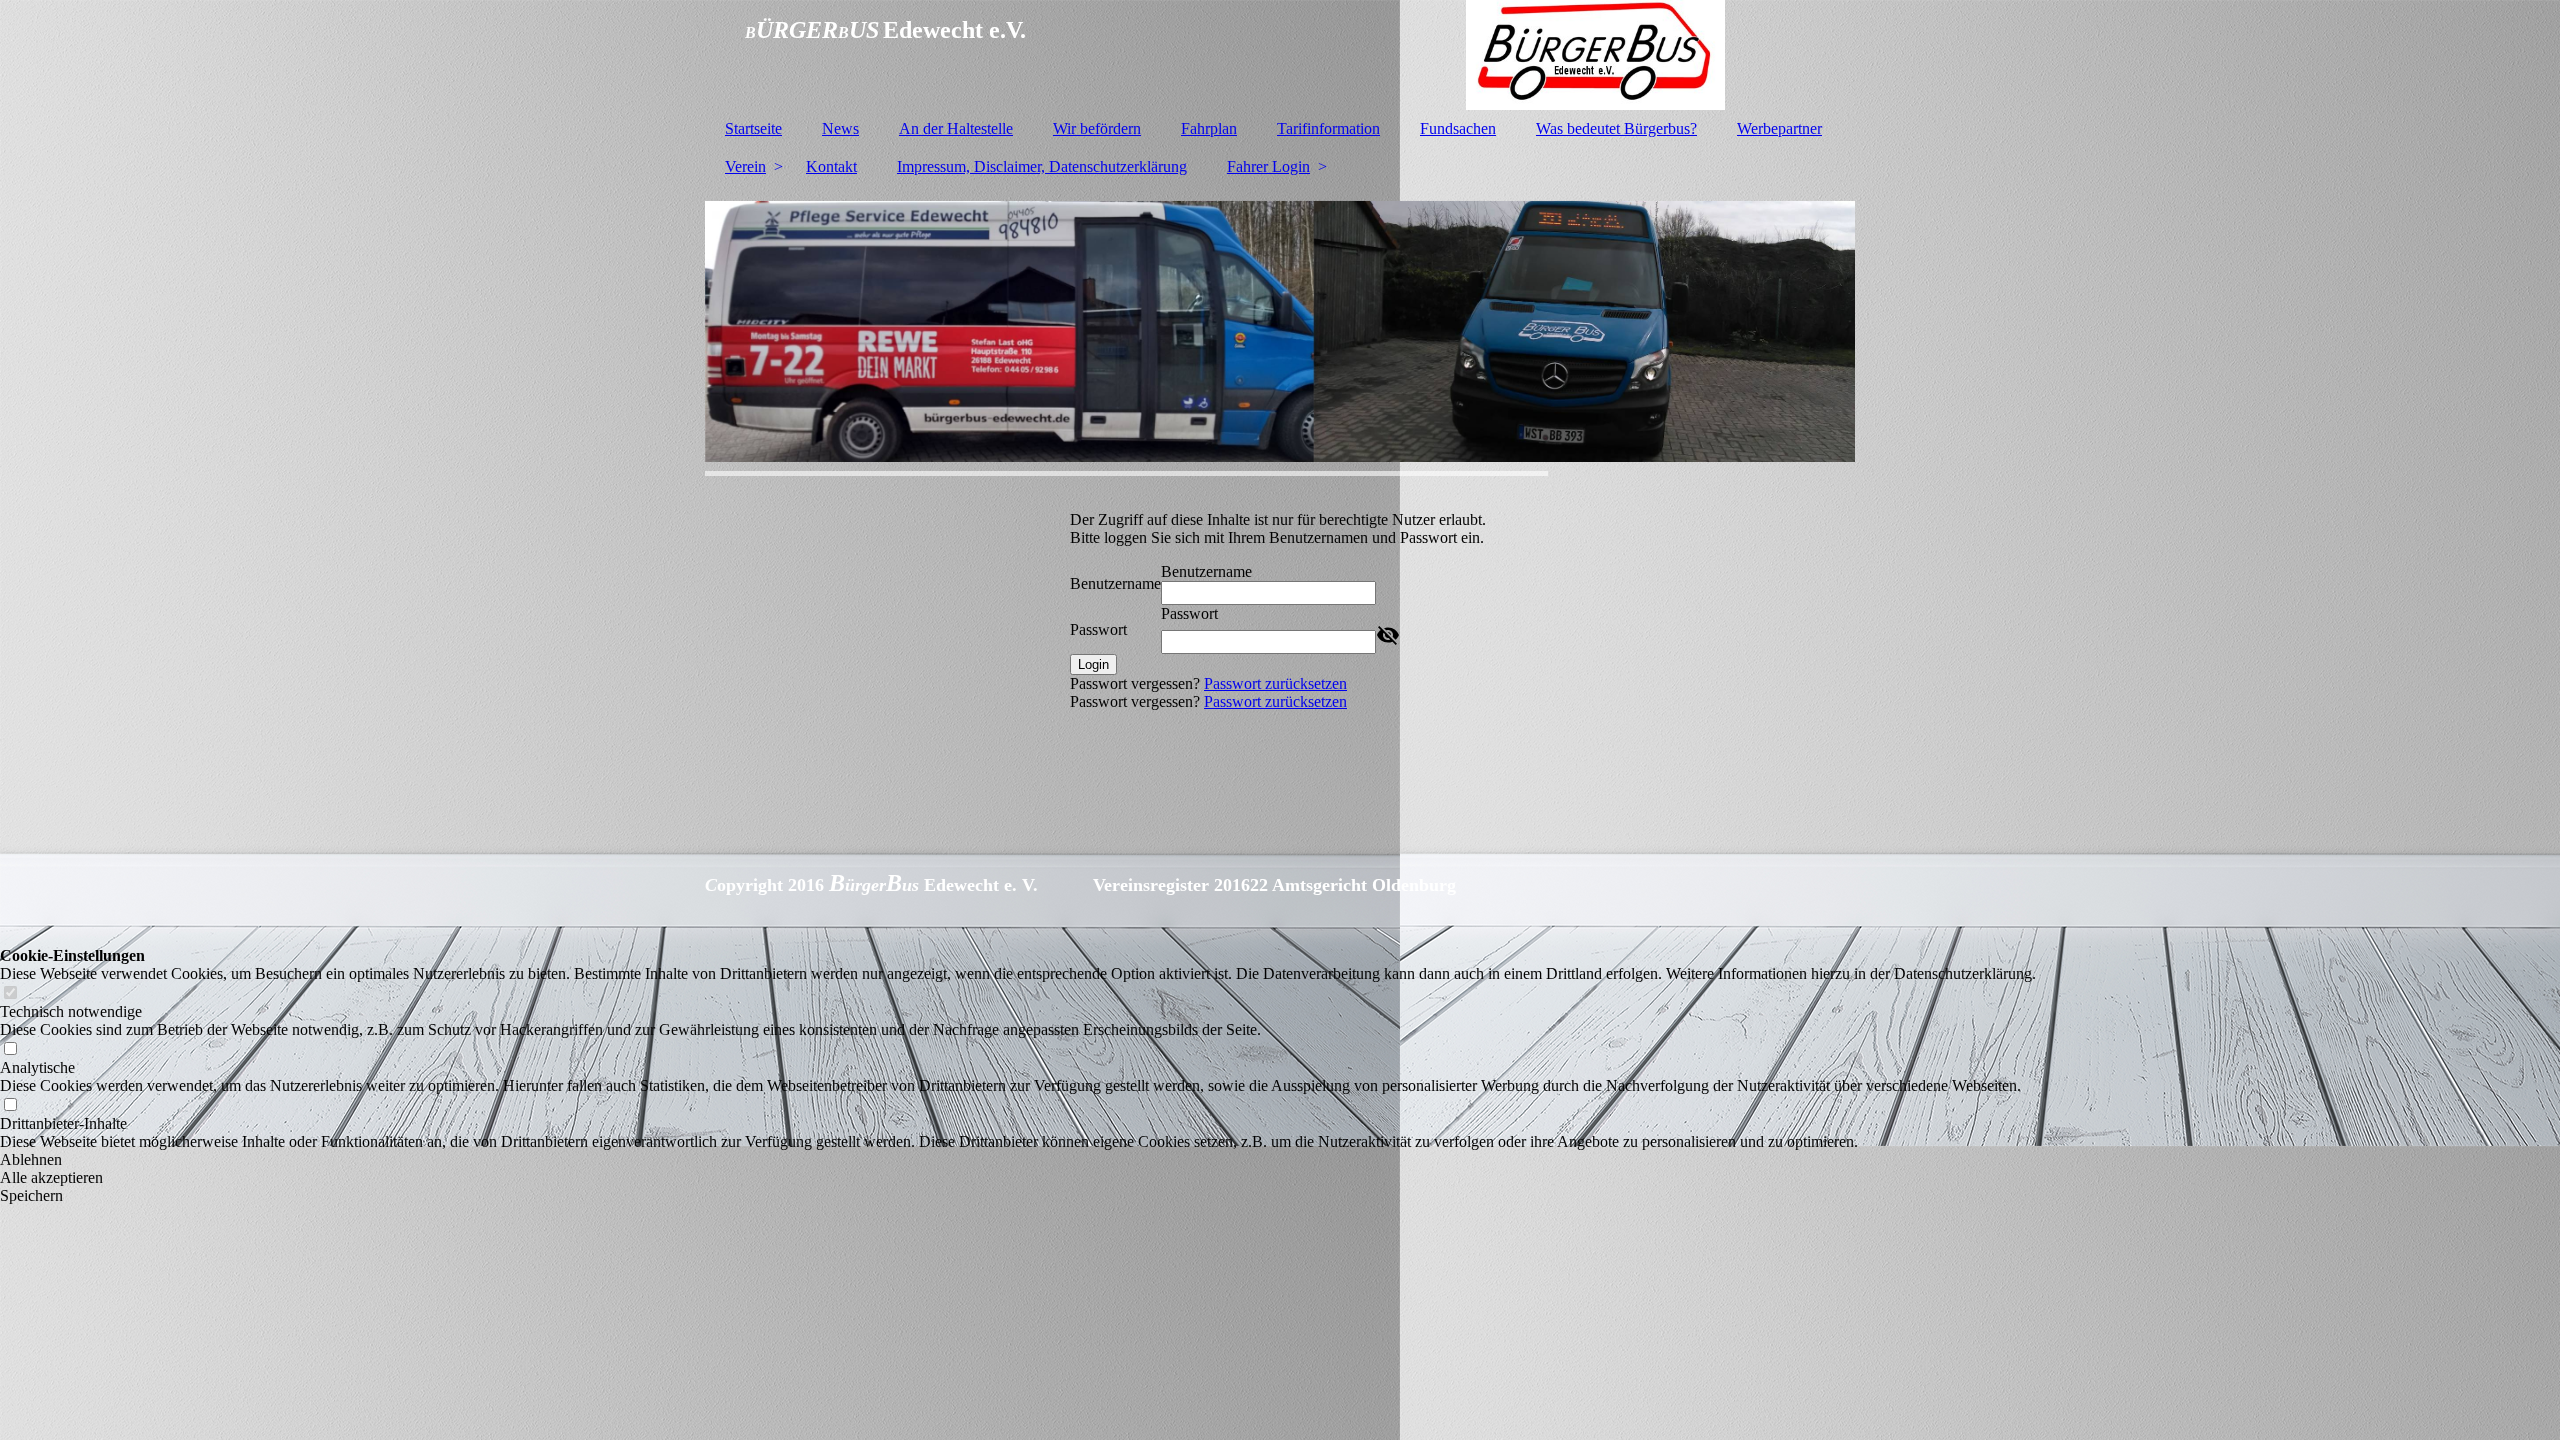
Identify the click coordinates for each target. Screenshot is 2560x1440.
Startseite (753, 128)
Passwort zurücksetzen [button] (1275, 683)
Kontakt (831, 166)
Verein (745, 166)
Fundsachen (1458, 128)
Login (1093, 664)
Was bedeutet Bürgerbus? (1616, 128)
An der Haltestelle (956, 128)
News (840, 128)
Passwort (1098, 629)
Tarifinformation (1328, 128)
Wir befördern (1097, 128)
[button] (1018, 1160)
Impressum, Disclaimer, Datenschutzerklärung (1042, 166)
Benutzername (1115, 583)
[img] (1280, 55)
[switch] (10, 993)
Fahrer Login (1268, 166)
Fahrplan (1209, 128)
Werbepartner (1779, 128)
